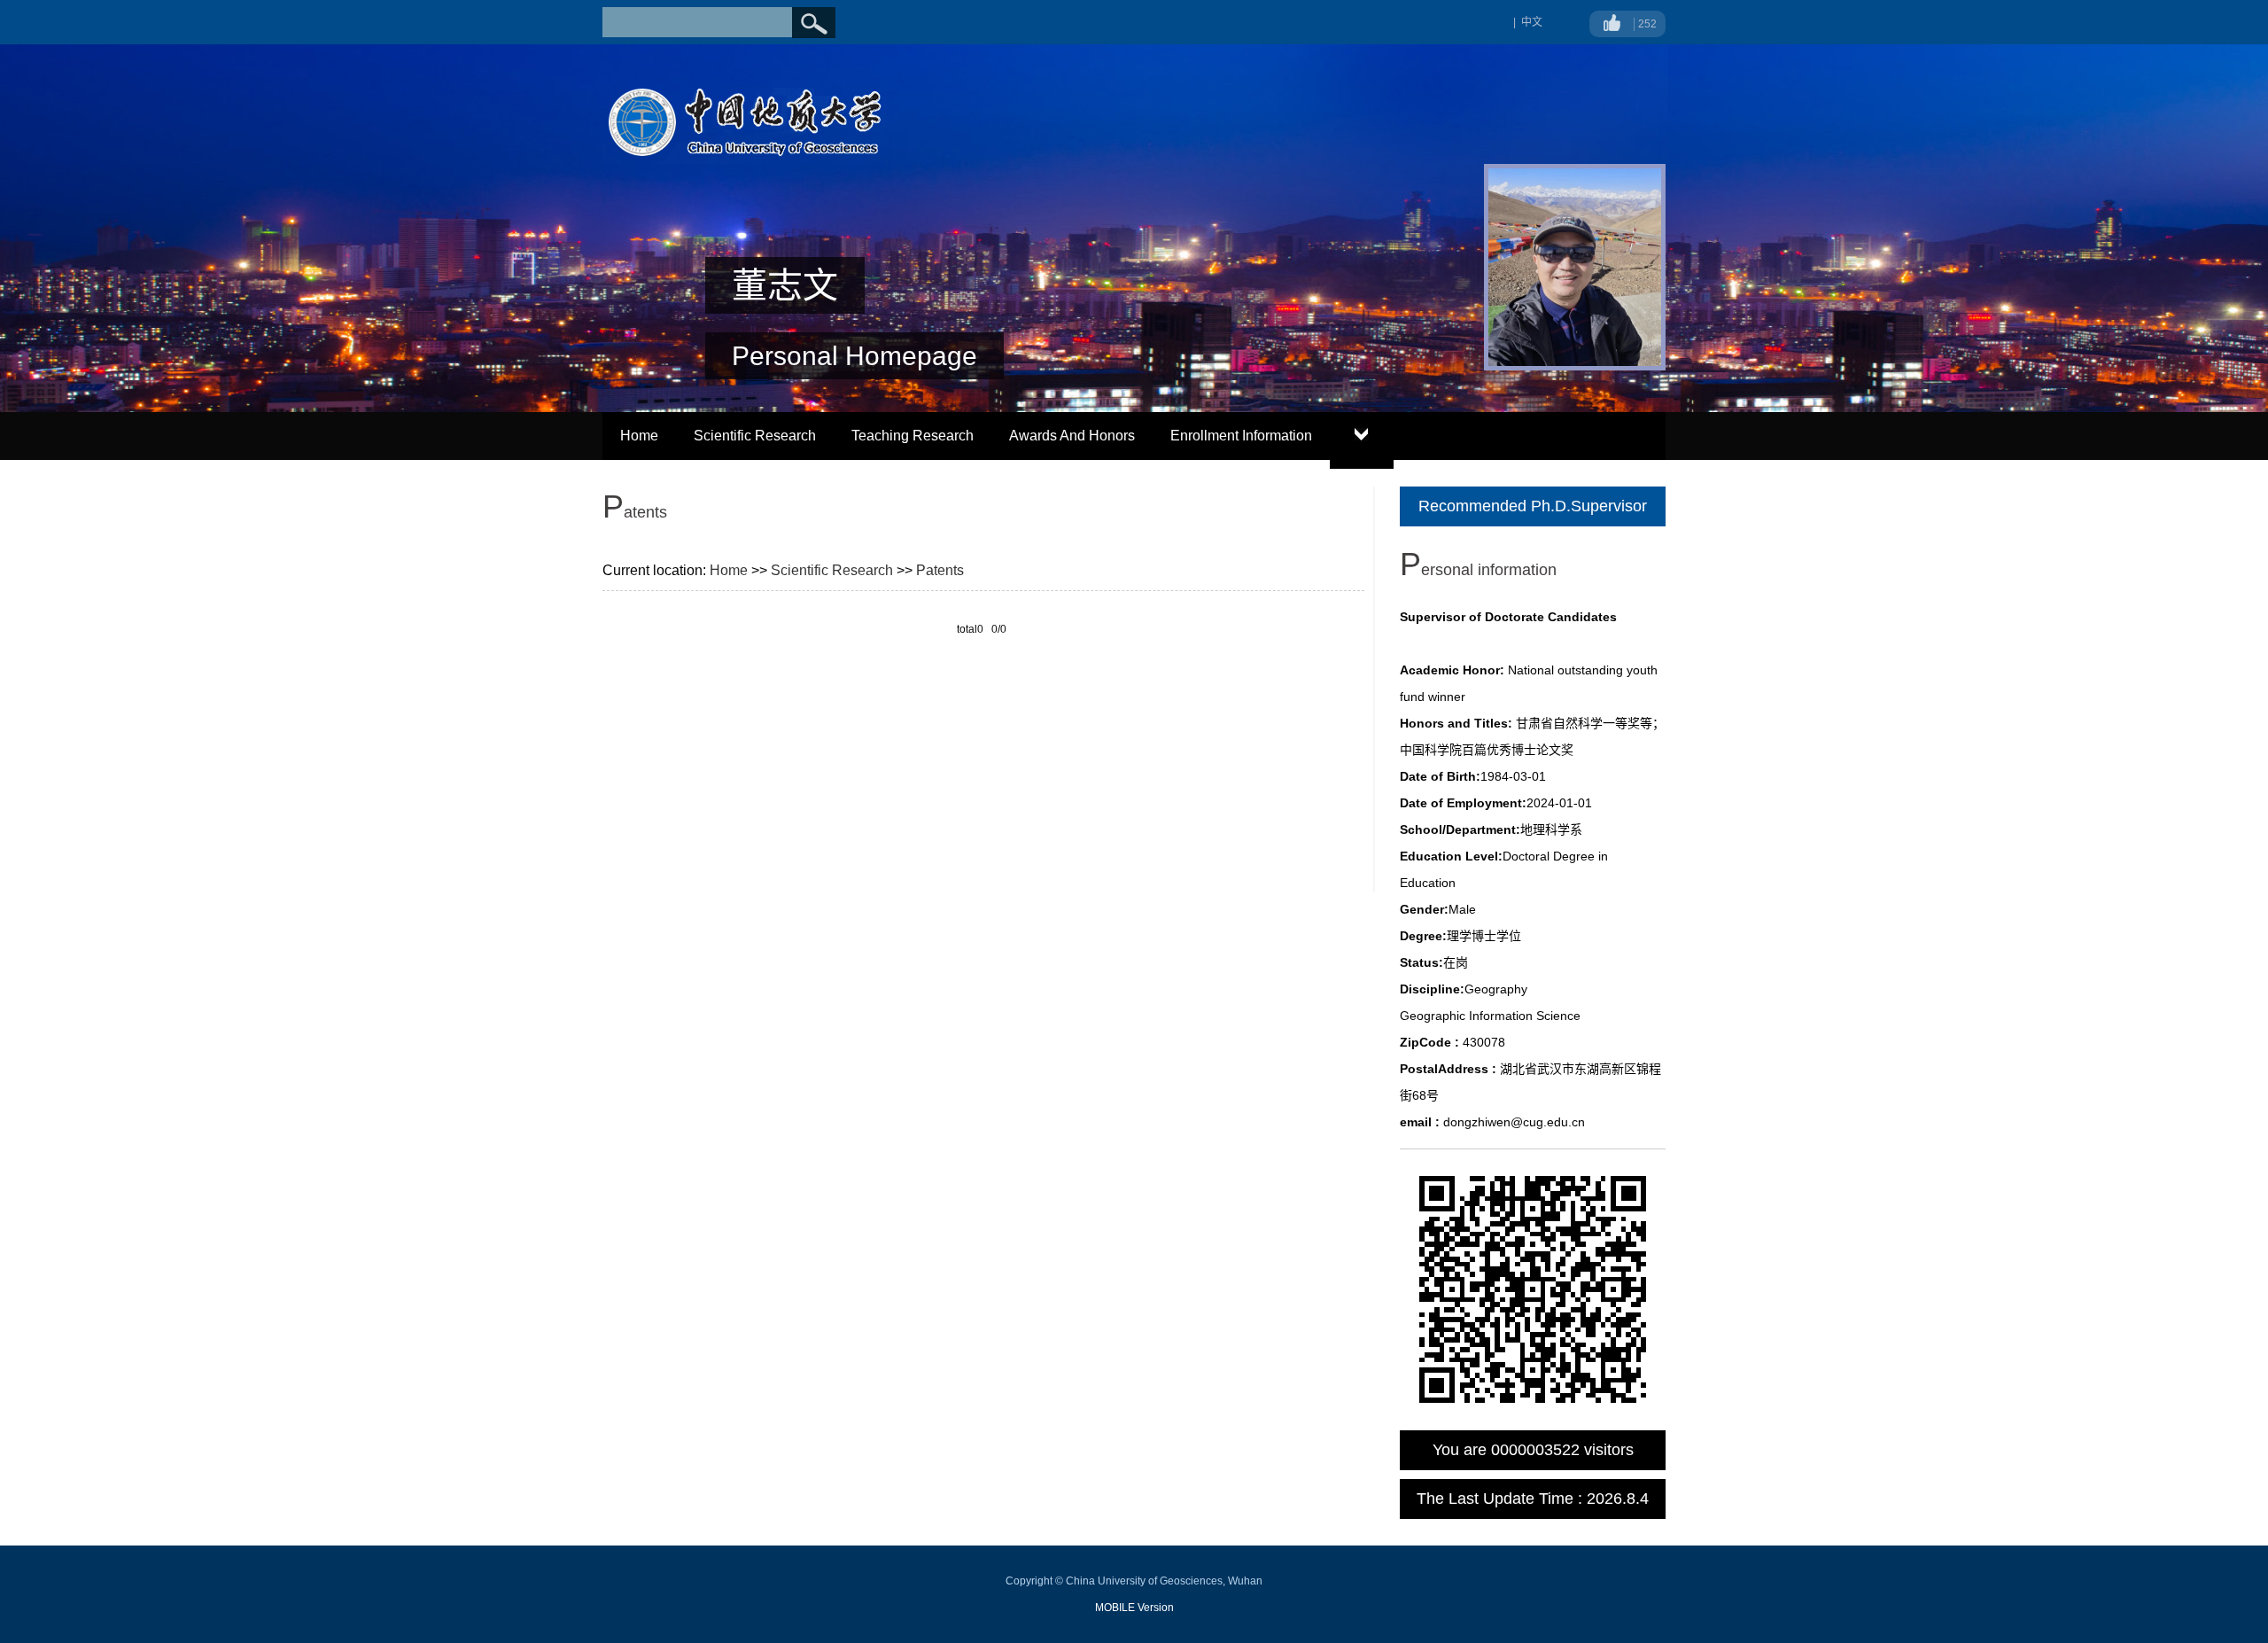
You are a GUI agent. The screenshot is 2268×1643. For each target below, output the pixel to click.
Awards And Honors (1072, 436)
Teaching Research (913, 436)
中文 (1532, 22)
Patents (940, 570)
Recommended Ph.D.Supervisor (1533, 506)
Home (639, 436)
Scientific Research (755, 436)
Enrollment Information (1241, 436)
